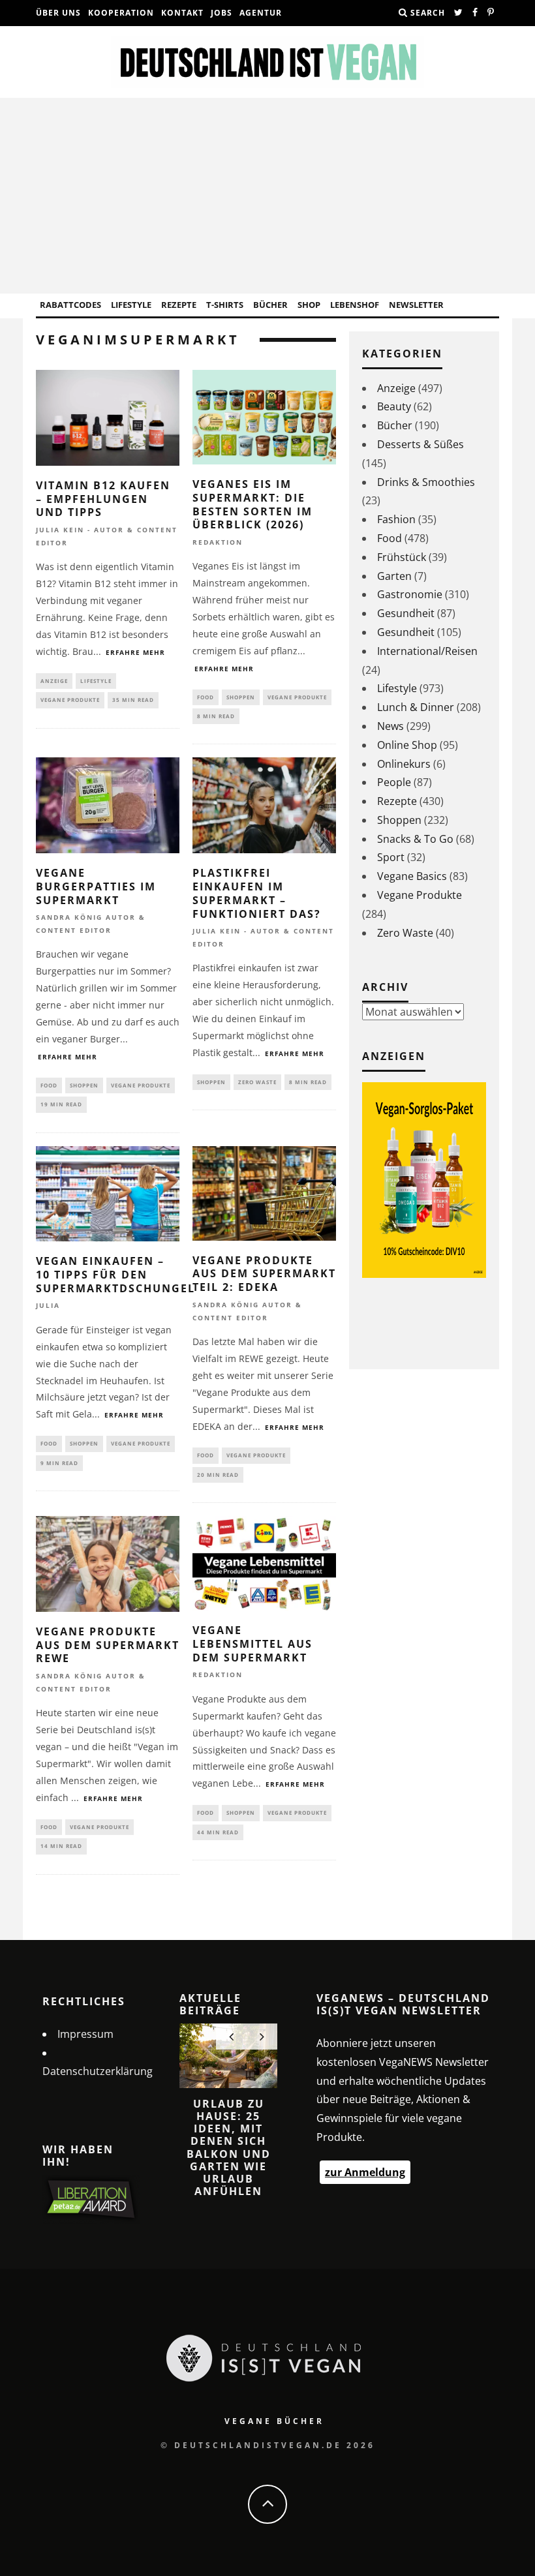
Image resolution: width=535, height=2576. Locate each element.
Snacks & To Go (415, 839)
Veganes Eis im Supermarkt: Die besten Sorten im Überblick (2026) (252, 504)
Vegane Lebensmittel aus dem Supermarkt (252, 1644)
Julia (48, 1306)
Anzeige (54, 681)
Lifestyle (131, 305)
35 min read (133, 700)
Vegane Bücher (274, 2421)
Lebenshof (355, 305)
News (390, 726)
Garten (394, 576)
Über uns (58, 13)
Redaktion (218, 542)
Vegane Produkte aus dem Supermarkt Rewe (108, 1645)
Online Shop (407, 745)
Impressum (85, 2034)
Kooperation (121, 13)
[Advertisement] (267, 196)
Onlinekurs (404, 764)
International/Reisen (427, 651)
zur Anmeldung (365, 2172)
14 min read (61, 1846)
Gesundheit (406, 613)
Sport (391, 857)
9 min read (59, 1463)
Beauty (394, 406)
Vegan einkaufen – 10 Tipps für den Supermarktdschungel (115, 1275)
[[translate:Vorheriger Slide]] (231, 2037)
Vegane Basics (412, 876)
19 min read (61, 1104)
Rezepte (179, 305)
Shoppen (241, 697)
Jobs (222, 13)
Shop (309, 305)
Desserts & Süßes (420, 444)
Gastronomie (410, 594)
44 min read (218, 1832)
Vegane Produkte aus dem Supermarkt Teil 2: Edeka (264, 1274)
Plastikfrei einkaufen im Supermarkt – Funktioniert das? (257, 893)
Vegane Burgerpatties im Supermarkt (96, 886)
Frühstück (402, 557)
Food (206, 697)
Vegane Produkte (70, 700)
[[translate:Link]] (459, 13)
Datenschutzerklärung (98, 2071)
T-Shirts (225, 305)
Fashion (396, 519)
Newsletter (416, 305)
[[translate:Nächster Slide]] (262, 2037)
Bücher (270, 305)
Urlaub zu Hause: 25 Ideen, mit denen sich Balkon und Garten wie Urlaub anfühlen (229, 2147)
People (394, 782)
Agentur (261, 13)
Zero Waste (257, 1082)
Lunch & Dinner (416, 707)
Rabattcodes (70, 305)
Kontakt (182, 13)
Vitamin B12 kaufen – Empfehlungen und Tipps (103, 499)
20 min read (218, 1475)
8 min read (216, 716)
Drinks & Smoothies (426, 482)
